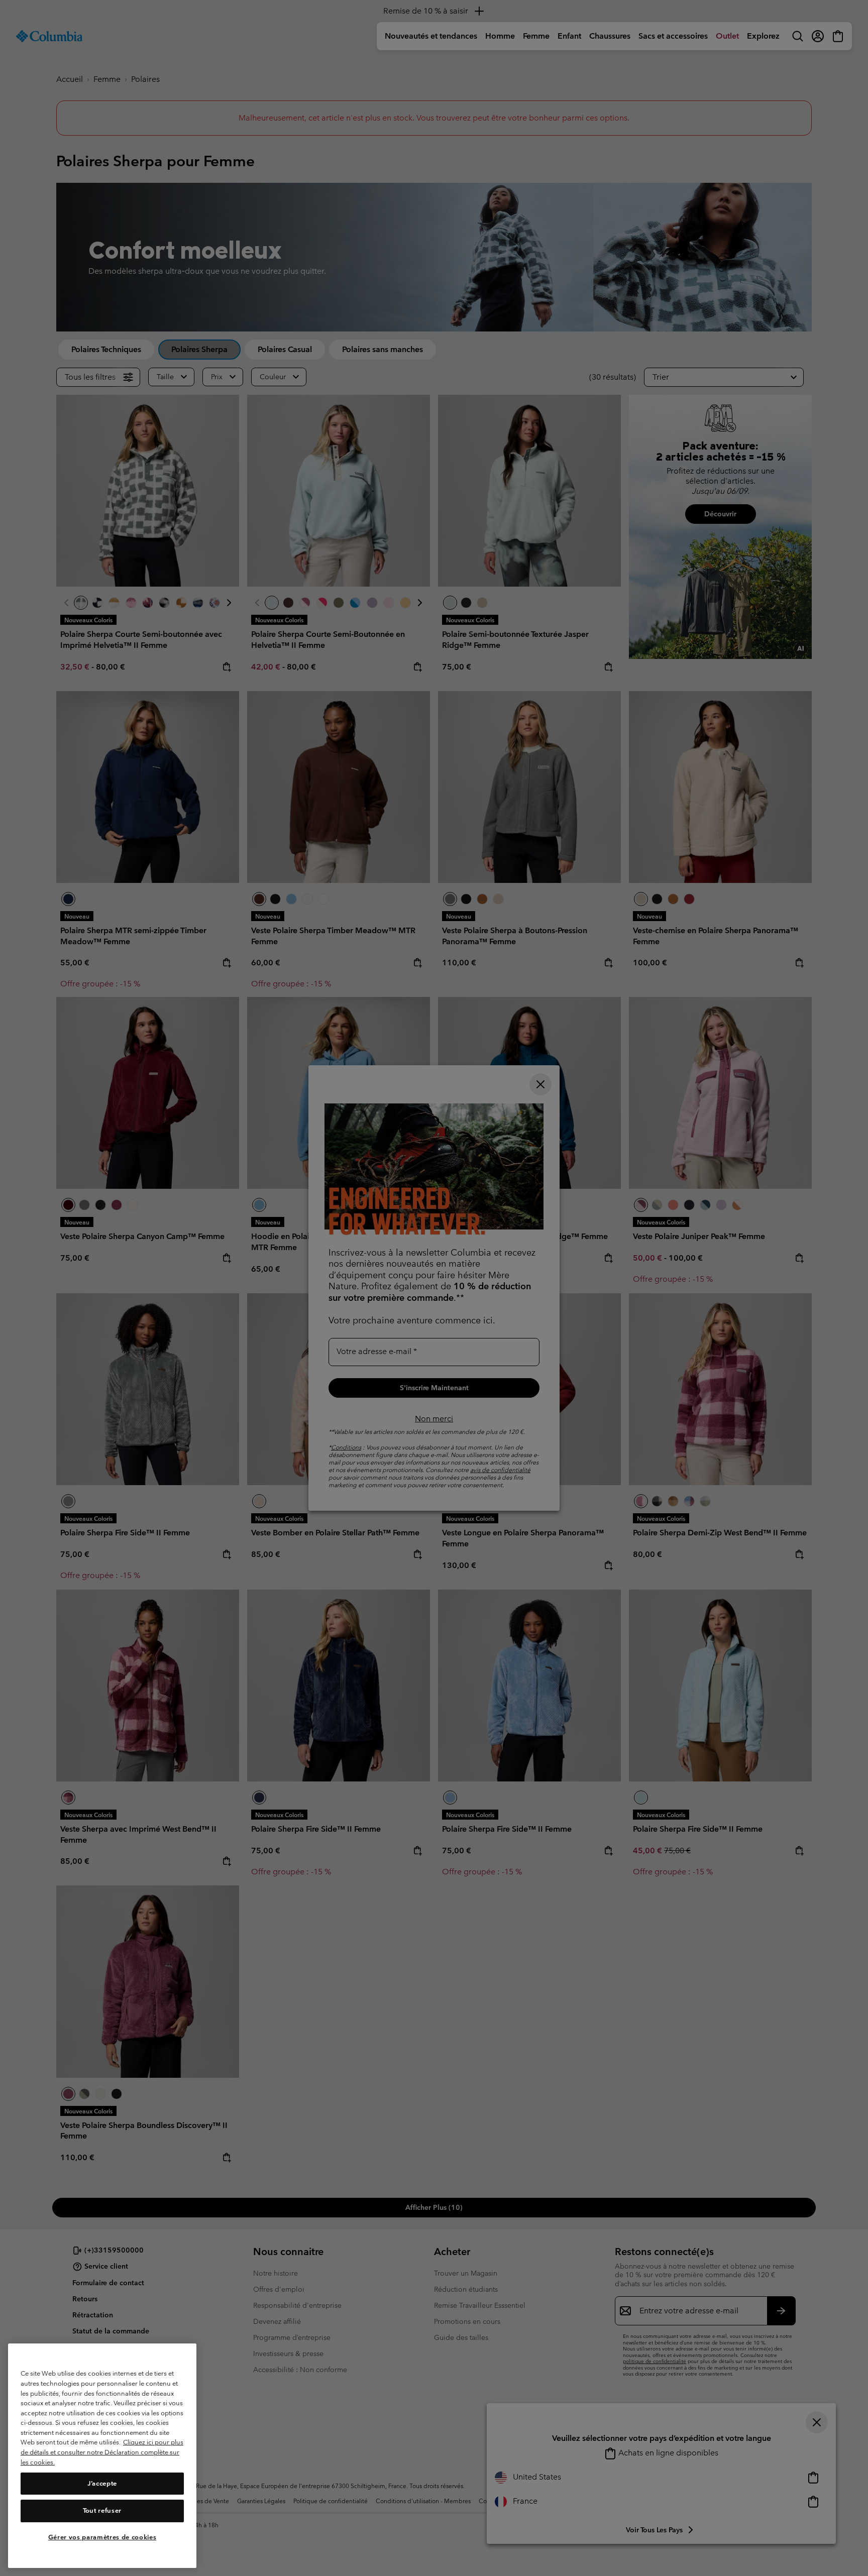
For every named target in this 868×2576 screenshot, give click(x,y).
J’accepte (102, 2483)
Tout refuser (102, 2510)
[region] (102, 2456)
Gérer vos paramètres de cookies (102, 2537)
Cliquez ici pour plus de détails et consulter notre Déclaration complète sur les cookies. (102, 2452)
